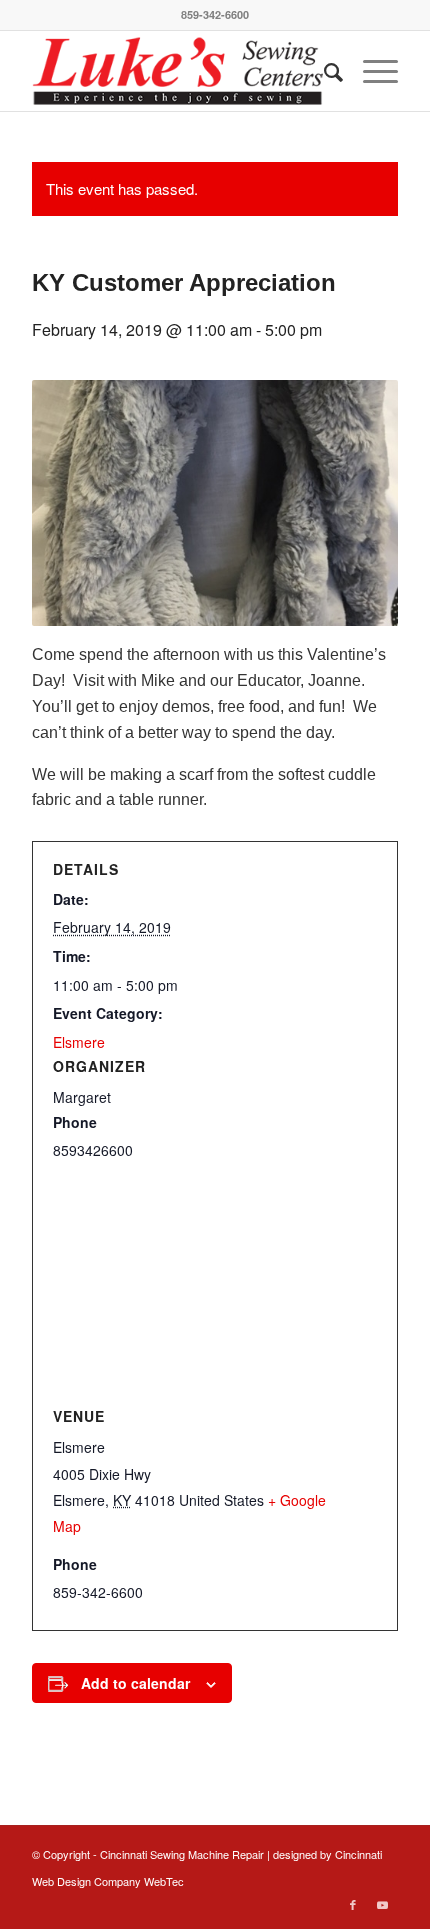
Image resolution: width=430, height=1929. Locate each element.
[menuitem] (323, 71)
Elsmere (79, 1042)
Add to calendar (135, 1683)
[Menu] (370, 71)
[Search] (323, 71)
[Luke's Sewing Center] (178, 71)
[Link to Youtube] (383, 1904)
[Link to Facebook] (353, 1904)
